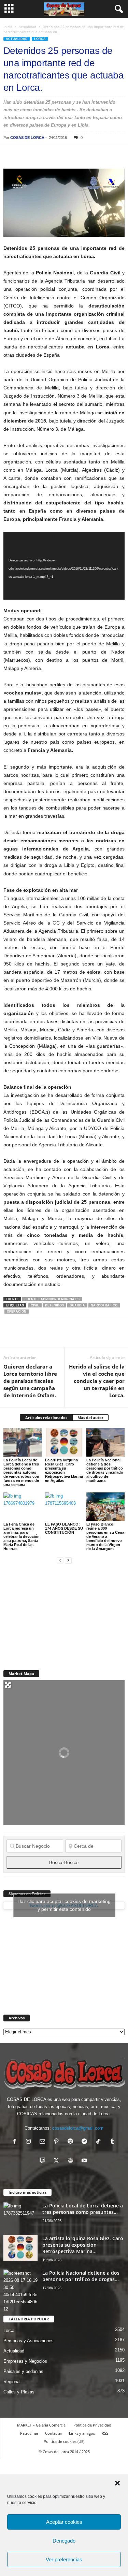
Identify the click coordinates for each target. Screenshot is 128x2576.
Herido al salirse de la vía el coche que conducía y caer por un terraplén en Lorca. (97, 1381)
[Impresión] (89, 155)
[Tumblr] (113, 2142)
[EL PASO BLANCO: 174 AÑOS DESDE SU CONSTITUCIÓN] (64, 1507)
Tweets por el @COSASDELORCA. (64, 1906)
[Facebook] (10, 155)
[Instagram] (30, 2142)
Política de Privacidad (92, 2425)
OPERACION (17, 1312)
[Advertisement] (55, 1613)
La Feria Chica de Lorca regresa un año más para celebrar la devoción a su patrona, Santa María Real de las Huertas (22, 1536)
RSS (105, 2433)
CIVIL (35, 1305)
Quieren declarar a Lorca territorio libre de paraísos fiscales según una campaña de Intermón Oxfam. (30, 1381)
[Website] (72, 2161)
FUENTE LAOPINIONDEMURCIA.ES (52, 1299)
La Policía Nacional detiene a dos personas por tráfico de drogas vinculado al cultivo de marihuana (105, 1470)
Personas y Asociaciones (29, 2341)
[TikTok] (100, 2142)
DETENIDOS (54, 1305)
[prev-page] (60, 1560)
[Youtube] (85, 2161)
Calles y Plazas (19, 2392)
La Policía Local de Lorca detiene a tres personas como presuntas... (83, 2209)
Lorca (40, 39)
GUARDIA (77, 1305)
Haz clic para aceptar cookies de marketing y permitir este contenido (64, 1905)
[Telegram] (73, 155)
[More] (105, 155)
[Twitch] (44, 2161)
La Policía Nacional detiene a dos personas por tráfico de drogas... (81, 2276)
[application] (64, 566)
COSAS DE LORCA (27, 138)
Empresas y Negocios (25, 2361)
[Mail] (44, 2142)
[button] (117, 2483)
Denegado (64, 2541)
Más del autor (90, 1418)
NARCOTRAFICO (104, 1305)
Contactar (54, 2433)
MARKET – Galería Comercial (42, 2425)
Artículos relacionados (46, 1418)
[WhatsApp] (57, 155)
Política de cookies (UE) (64, 2441)
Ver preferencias (64, 2559)
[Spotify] (72, 2142)
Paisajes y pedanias (23, 2371)
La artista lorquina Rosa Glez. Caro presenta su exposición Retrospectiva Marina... (83, 2245)
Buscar (64, 1862)
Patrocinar (29, 2433)
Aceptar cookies (64, 2522)
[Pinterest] (42, 155)
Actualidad (27, 27)
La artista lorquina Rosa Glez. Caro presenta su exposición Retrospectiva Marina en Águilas (64, 1470)
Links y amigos (82, 2433)
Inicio (8, 27)
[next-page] (68, 1560)
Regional (12, 2382)
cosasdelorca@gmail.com (78, 2128)
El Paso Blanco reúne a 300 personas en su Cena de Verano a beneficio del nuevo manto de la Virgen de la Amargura (105, 1536)
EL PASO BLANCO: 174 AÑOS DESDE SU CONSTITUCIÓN (64, 1528)
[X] (26, 155)
